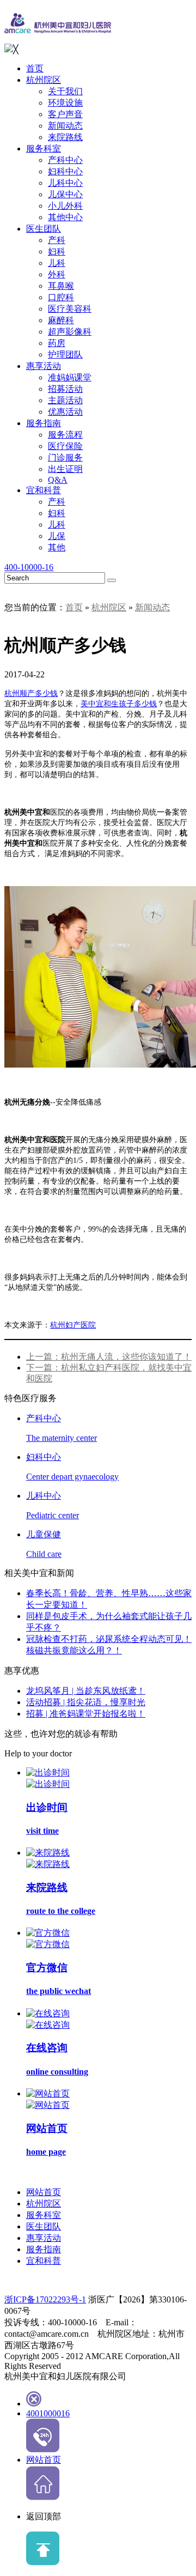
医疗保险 (65, 446)
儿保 (57, 536)
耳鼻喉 (61, 286)
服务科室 (44, 149)
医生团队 (44, 229)
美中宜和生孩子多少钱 (119, 704)
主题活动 (65, 400)
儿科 (57, 263)
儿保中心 (65, 194)
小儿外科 (65, 206)
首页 (35, 68)
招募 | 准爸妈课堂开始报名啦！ (86, 1714)
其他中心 (65, 217)
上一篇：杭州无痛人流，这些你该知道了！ (109, 1357)
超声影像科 (70, 332)
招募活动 (65, 389)
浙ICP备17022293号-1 (45, 2299)
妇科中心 (65, 171)
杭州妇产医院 (73, 1325)
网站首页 (44, 2192)
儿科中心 (65, 183)
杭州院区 (44, 80)
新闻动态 (65, 126)
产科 (57, 240)
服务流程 (65, 435)
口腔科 (61, 297)
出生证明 (65, 469)
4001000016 (48, 2413)
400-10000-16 (29, 567)
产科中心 (65, 160)
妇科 (57, 251)
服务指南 (44, 423)
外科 (57, 274)
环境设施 (65, 103)
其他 (57, 547)
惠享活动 (44, 366)
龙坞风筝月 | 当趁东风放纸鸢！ (86, 1691)
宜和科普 (44, 490)
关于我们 (65, 91)
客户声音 (65, 114)
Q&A (58, 480)
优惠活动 (65, 412)
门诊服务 (65, 457)
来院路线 (65, 137)
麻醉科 (61, 320)
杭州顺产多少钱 (31, 693)
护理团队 (65, 354)
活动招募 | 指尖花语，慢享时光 (86, 1702)
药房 (57, 343)
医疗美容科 (70, 309)
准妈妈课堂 (70, 377)
